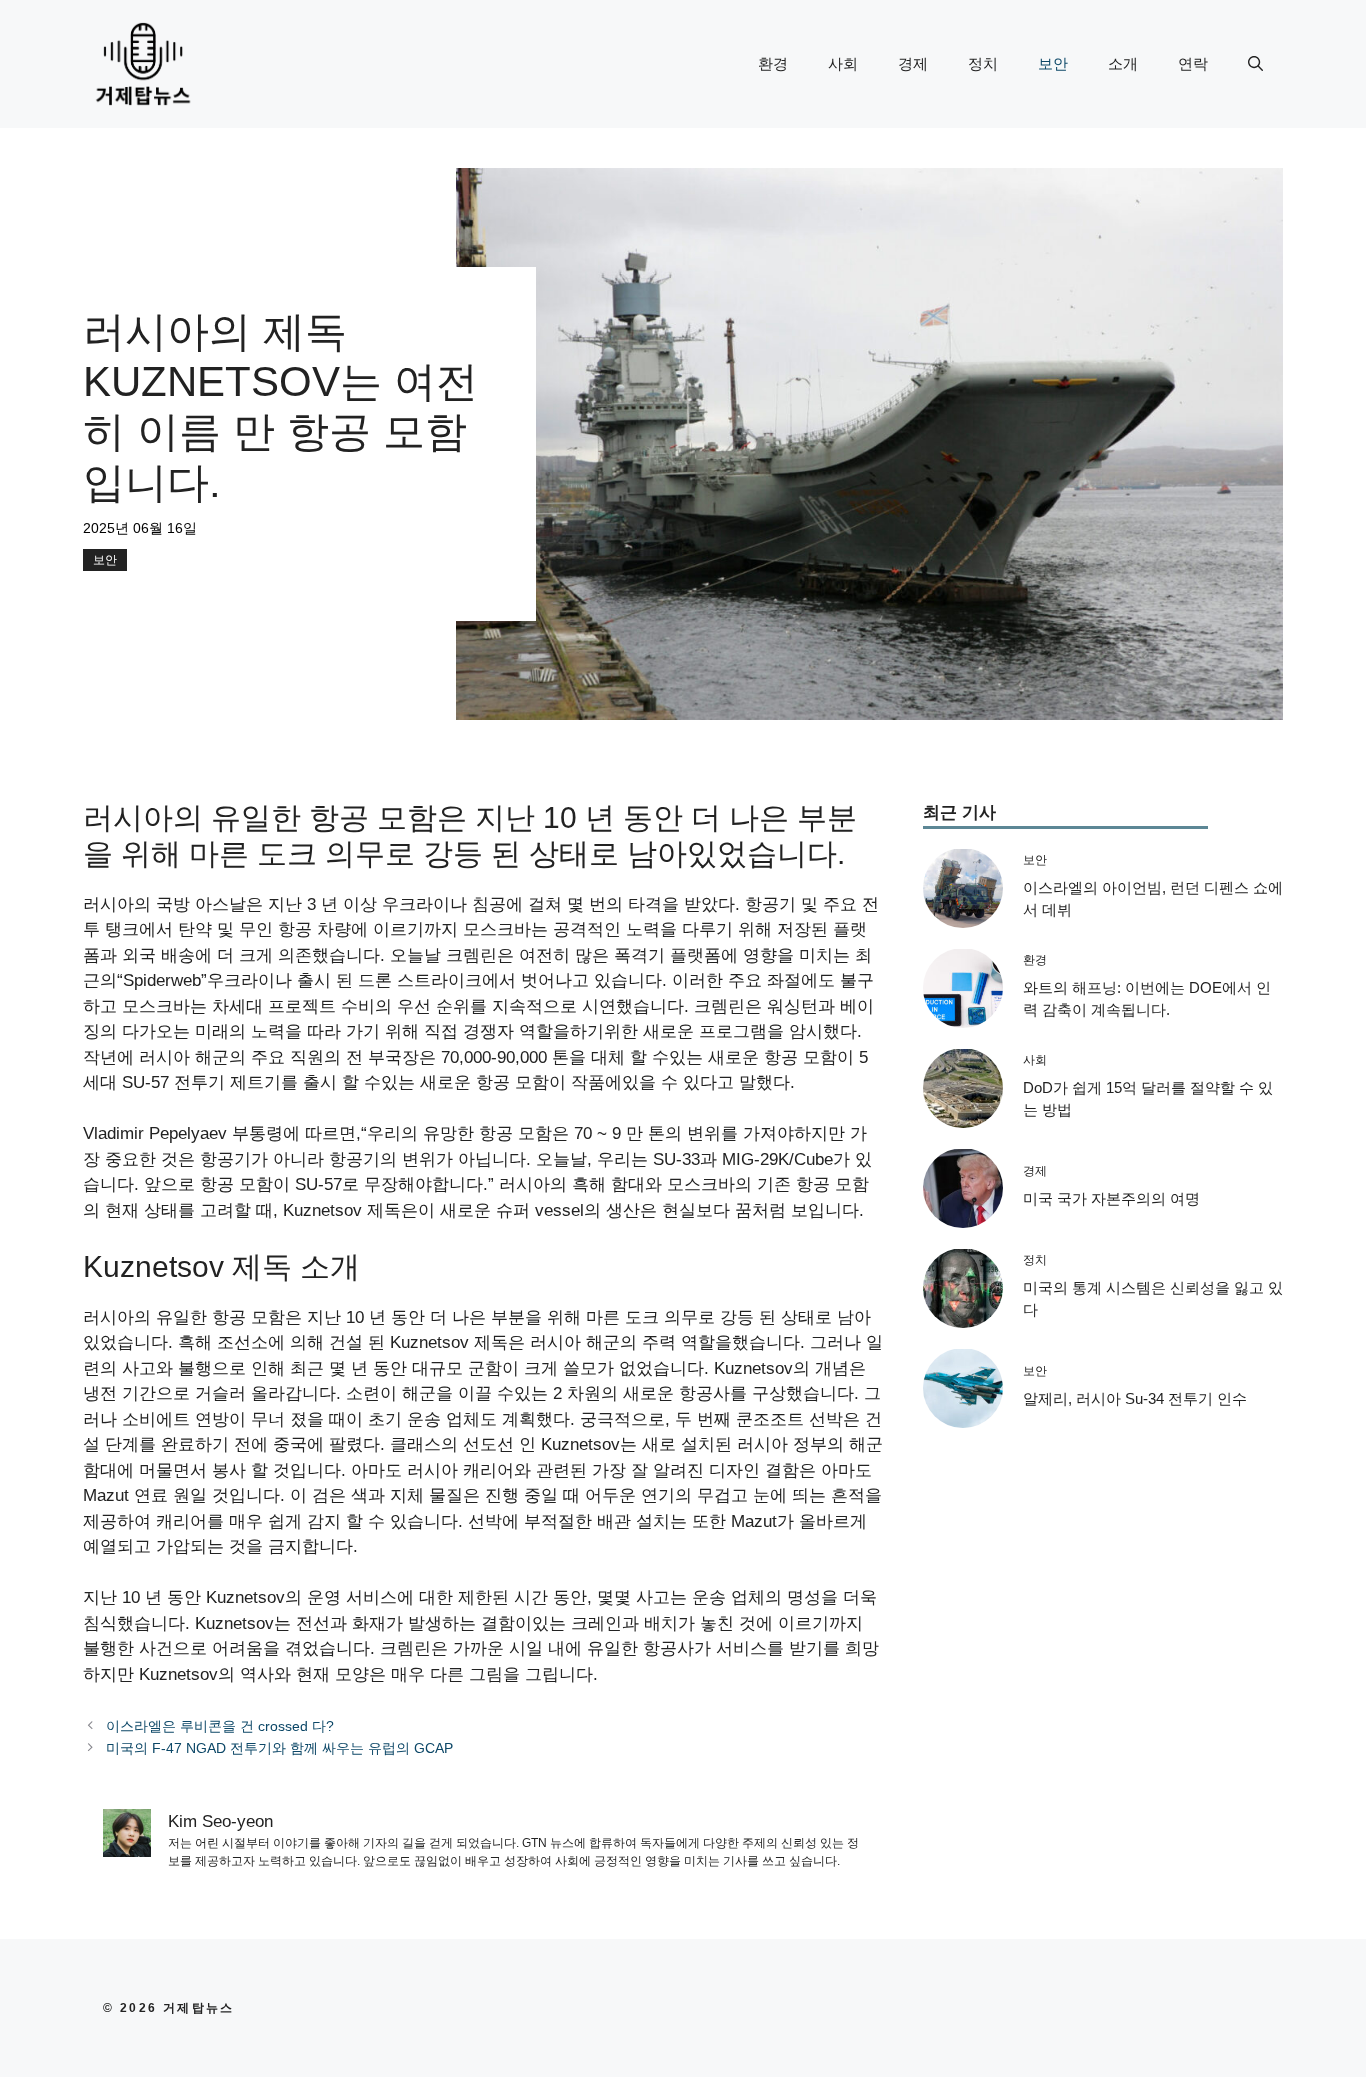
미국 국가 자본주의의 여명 (1111, 1197)
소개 (1123, 63)
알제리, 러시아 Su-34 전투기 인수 (1135, 1397)
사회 (843, 63)
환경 (773, 63)
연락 (1193, 63)
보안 (1053, 63)
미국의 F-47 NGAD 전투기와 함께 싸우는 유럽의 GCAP (279, 1748)
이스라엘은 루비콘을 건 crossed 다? (220, 1726)
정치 (983, 63)
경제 (913, 63)
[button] (1255, 64)
